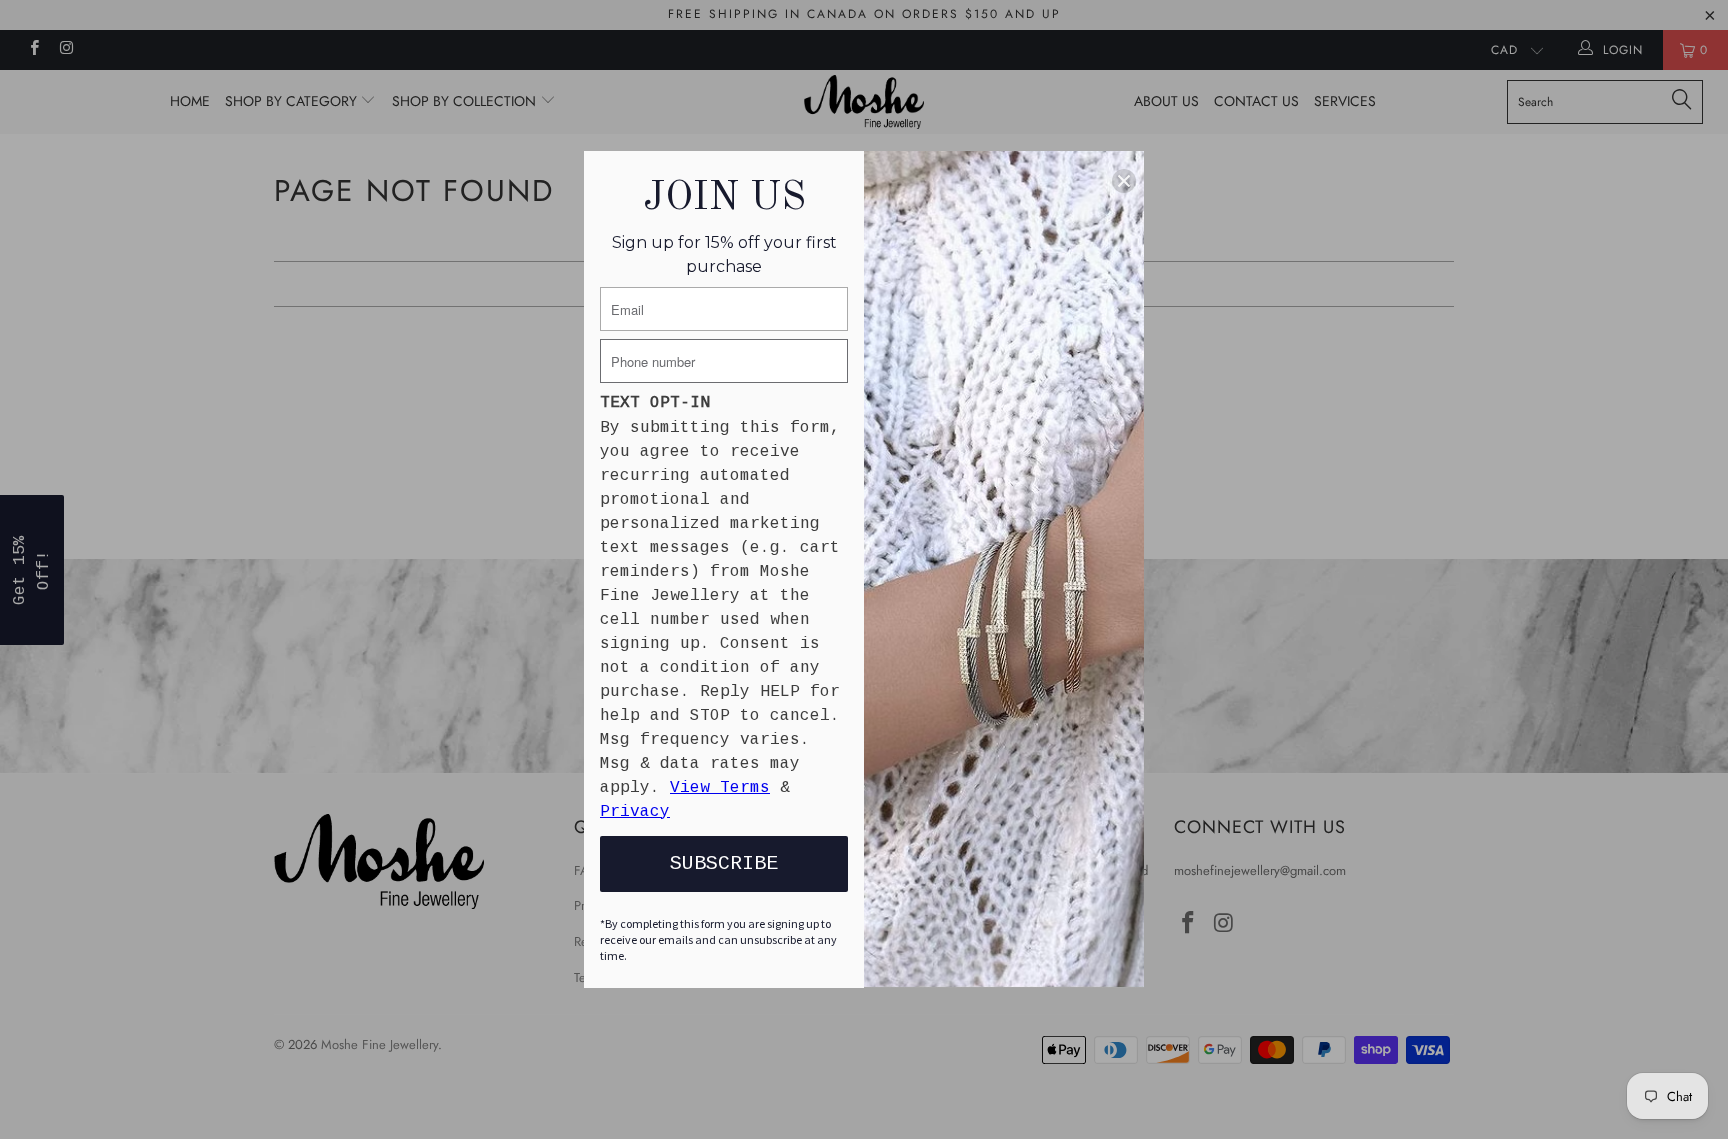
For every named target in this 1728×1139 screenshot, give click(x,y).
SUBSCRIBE (724, 863)
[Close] (1124, 181)
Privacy (635, 812)
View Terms (720, 788)
